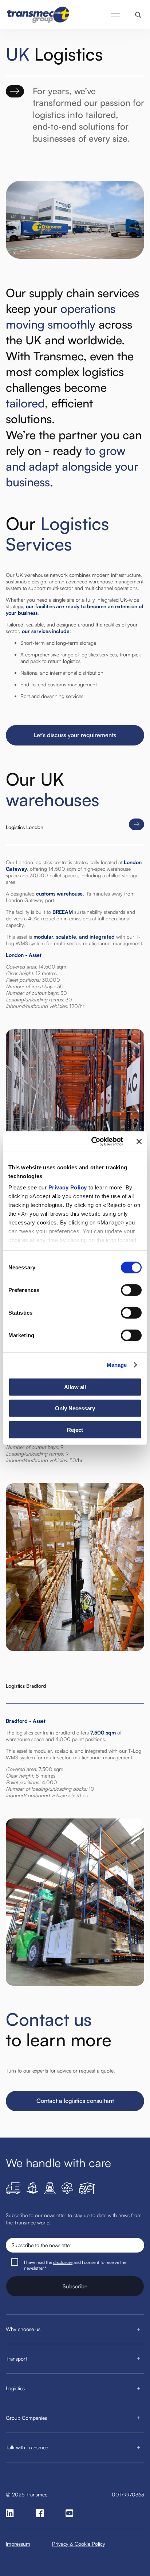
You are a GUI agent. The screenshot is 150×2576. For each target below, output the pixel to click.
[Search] (138, 15)
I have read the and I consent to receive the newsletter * (75, 2265)
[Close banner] (139, 1142)
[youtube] (70, 2513)
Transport (16, 2359)
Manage (117, 1365)
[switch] (131, 1290)
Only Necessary (75, 1408)
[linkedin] (10, 2513)
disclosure (63, 2262)
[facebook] (40, 2513)
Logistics (15, 2388)
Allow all (75, 1387)
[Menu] (115, 15)
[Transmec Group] (39, 15)
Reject (75, 1429)
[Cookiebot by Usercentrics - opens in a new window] (93, 1142)
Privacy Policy (68, 1187)
